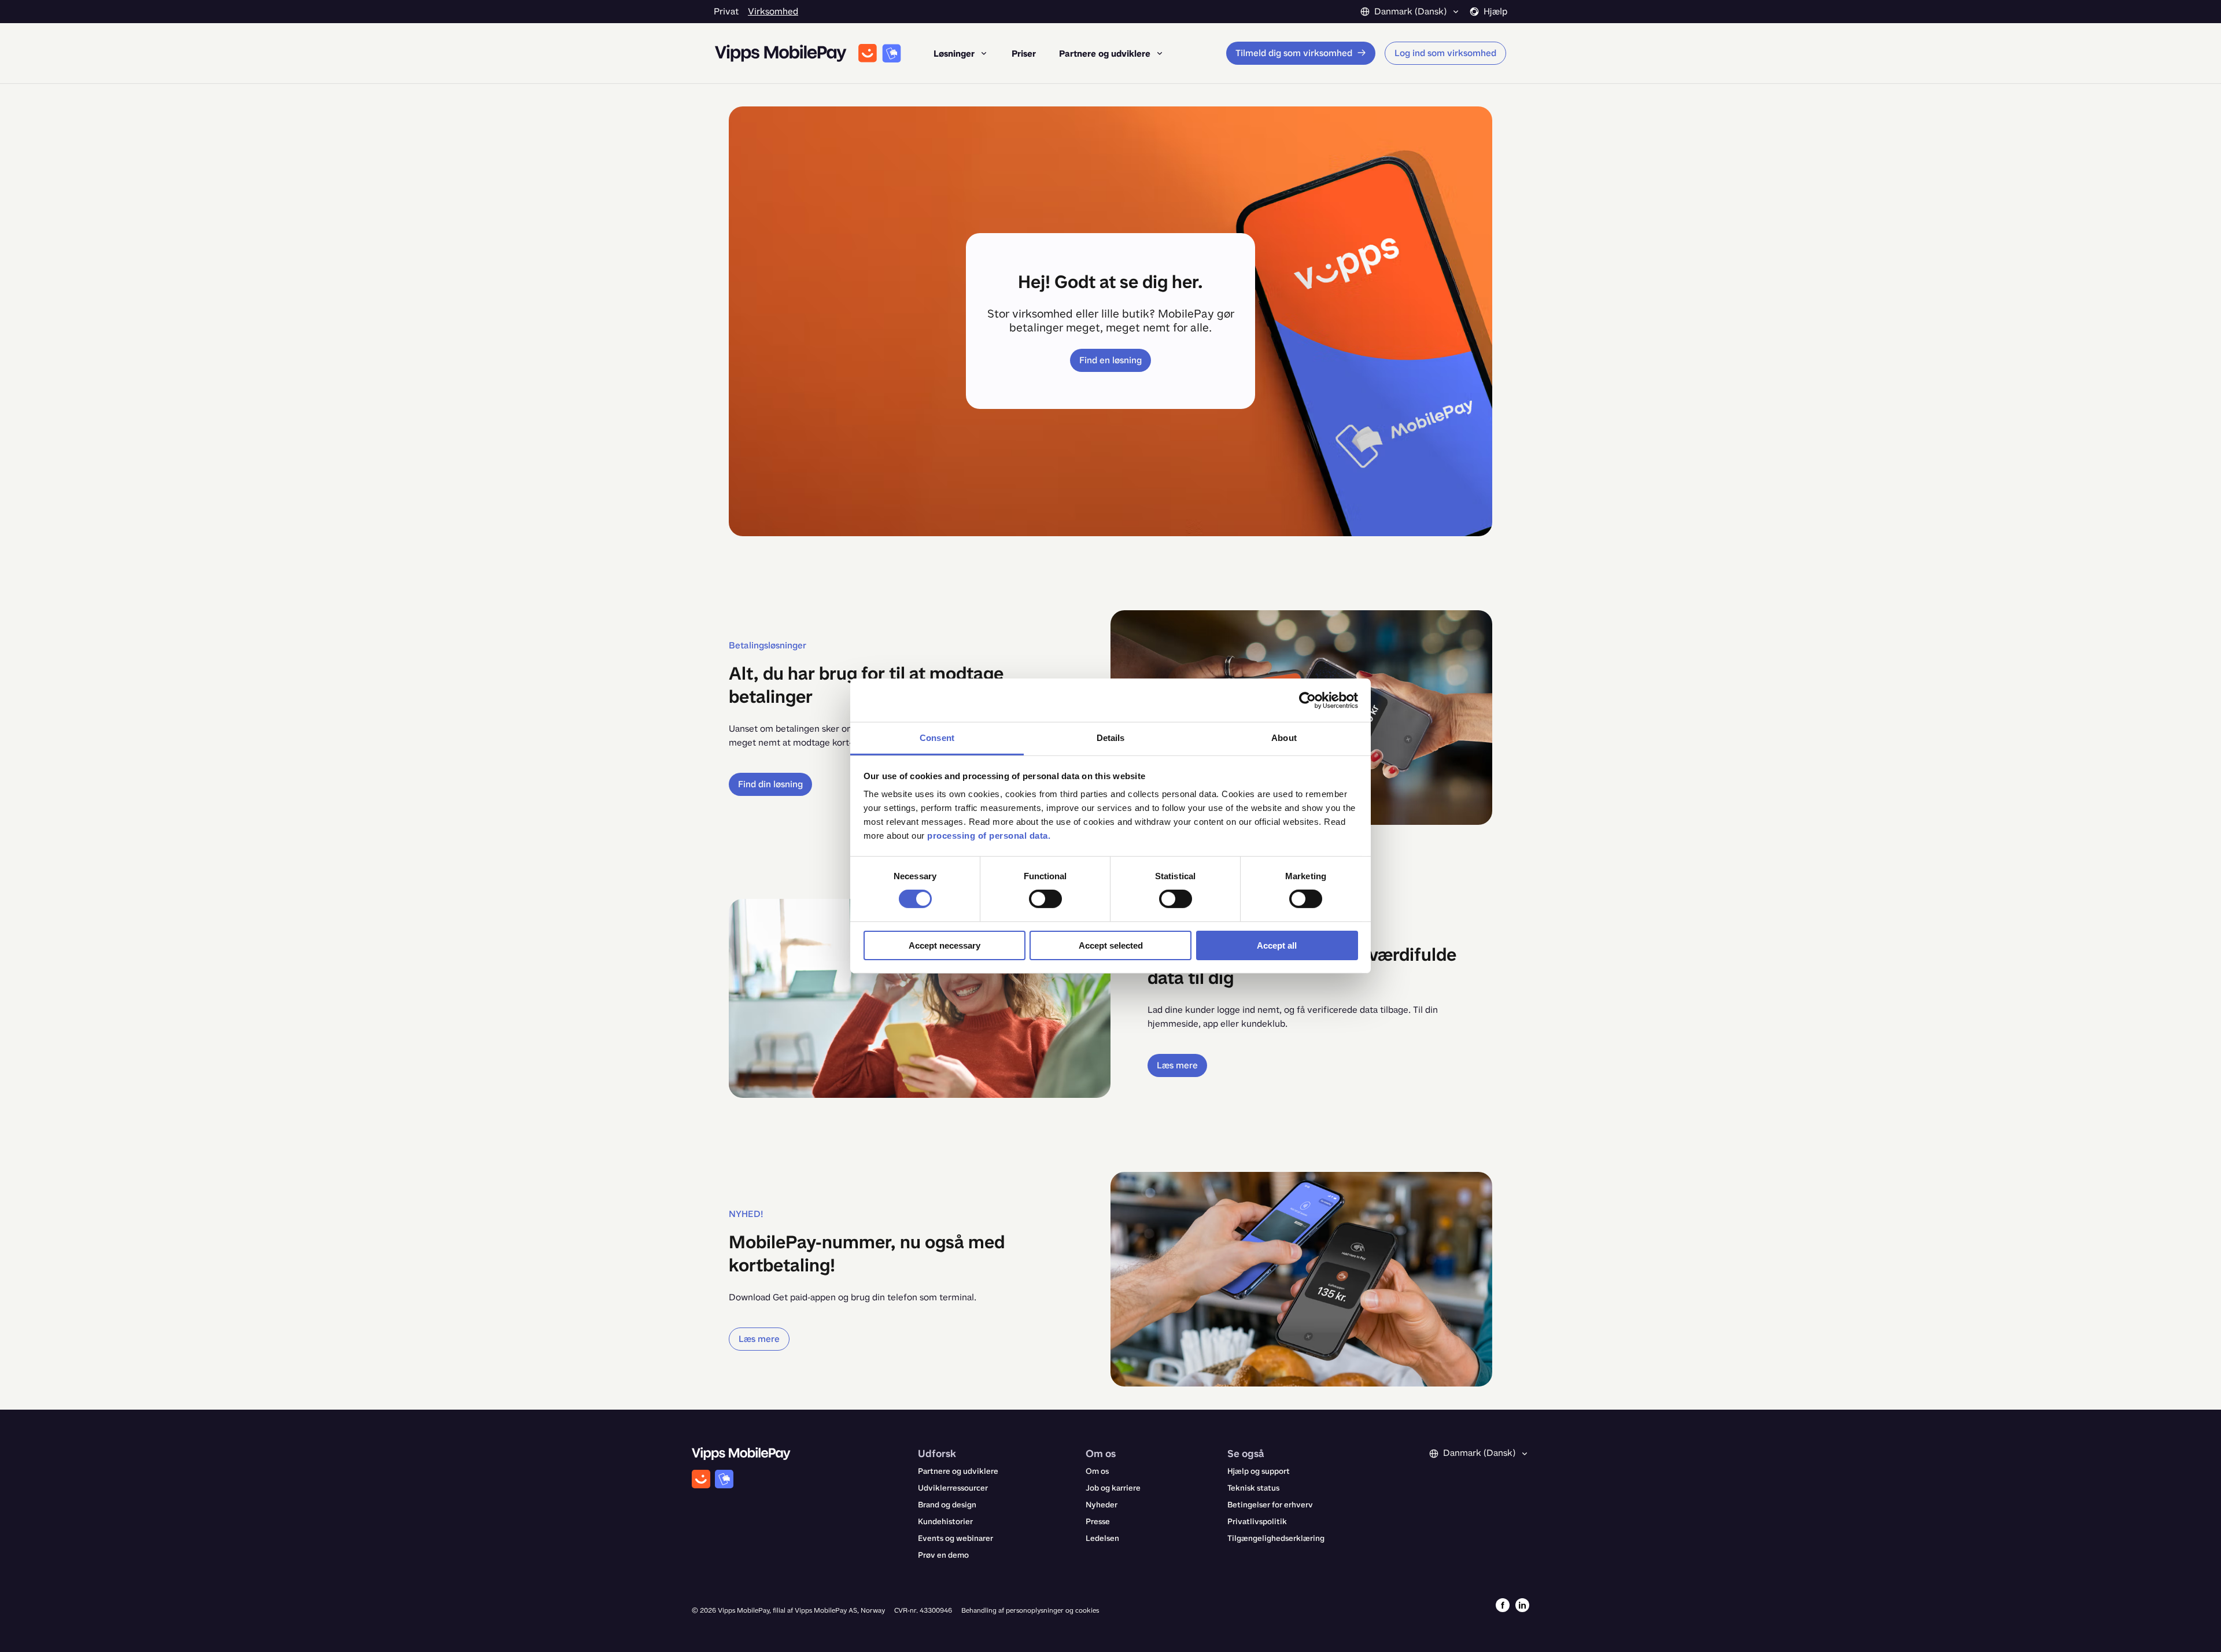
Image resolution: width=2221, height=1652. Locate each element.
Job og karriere (1113, 1488)
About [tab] (1284, 738)
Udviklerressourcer (953, 1488)
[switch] (1045, 899)
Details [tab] (1111, 738)
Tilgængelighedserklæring (1276, 1538)
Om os (1097, 1471)
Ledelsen (1102, 1538)
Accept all (1277, 945)
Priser (1024, 54)
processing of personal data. (989, 836)
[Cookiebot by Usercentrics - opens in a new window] (1307, 700)
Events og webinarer (955, 1538)
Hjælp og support (1259, 1471)
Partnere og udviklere (958, 1471)
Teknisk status (1253, 1488)
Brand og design (947, 1505)
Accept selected (1111, 945)
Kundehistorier (945, 1522)
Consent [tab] (937, 738)
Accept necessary (945, 945)
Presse (1098, 1522)
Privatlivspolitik (1257, 1522)
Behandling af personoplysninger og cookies (1030, 1610)
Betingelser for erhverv (1270, 1505)
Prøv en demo (943, 1555)
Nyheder (1102, 1505)
